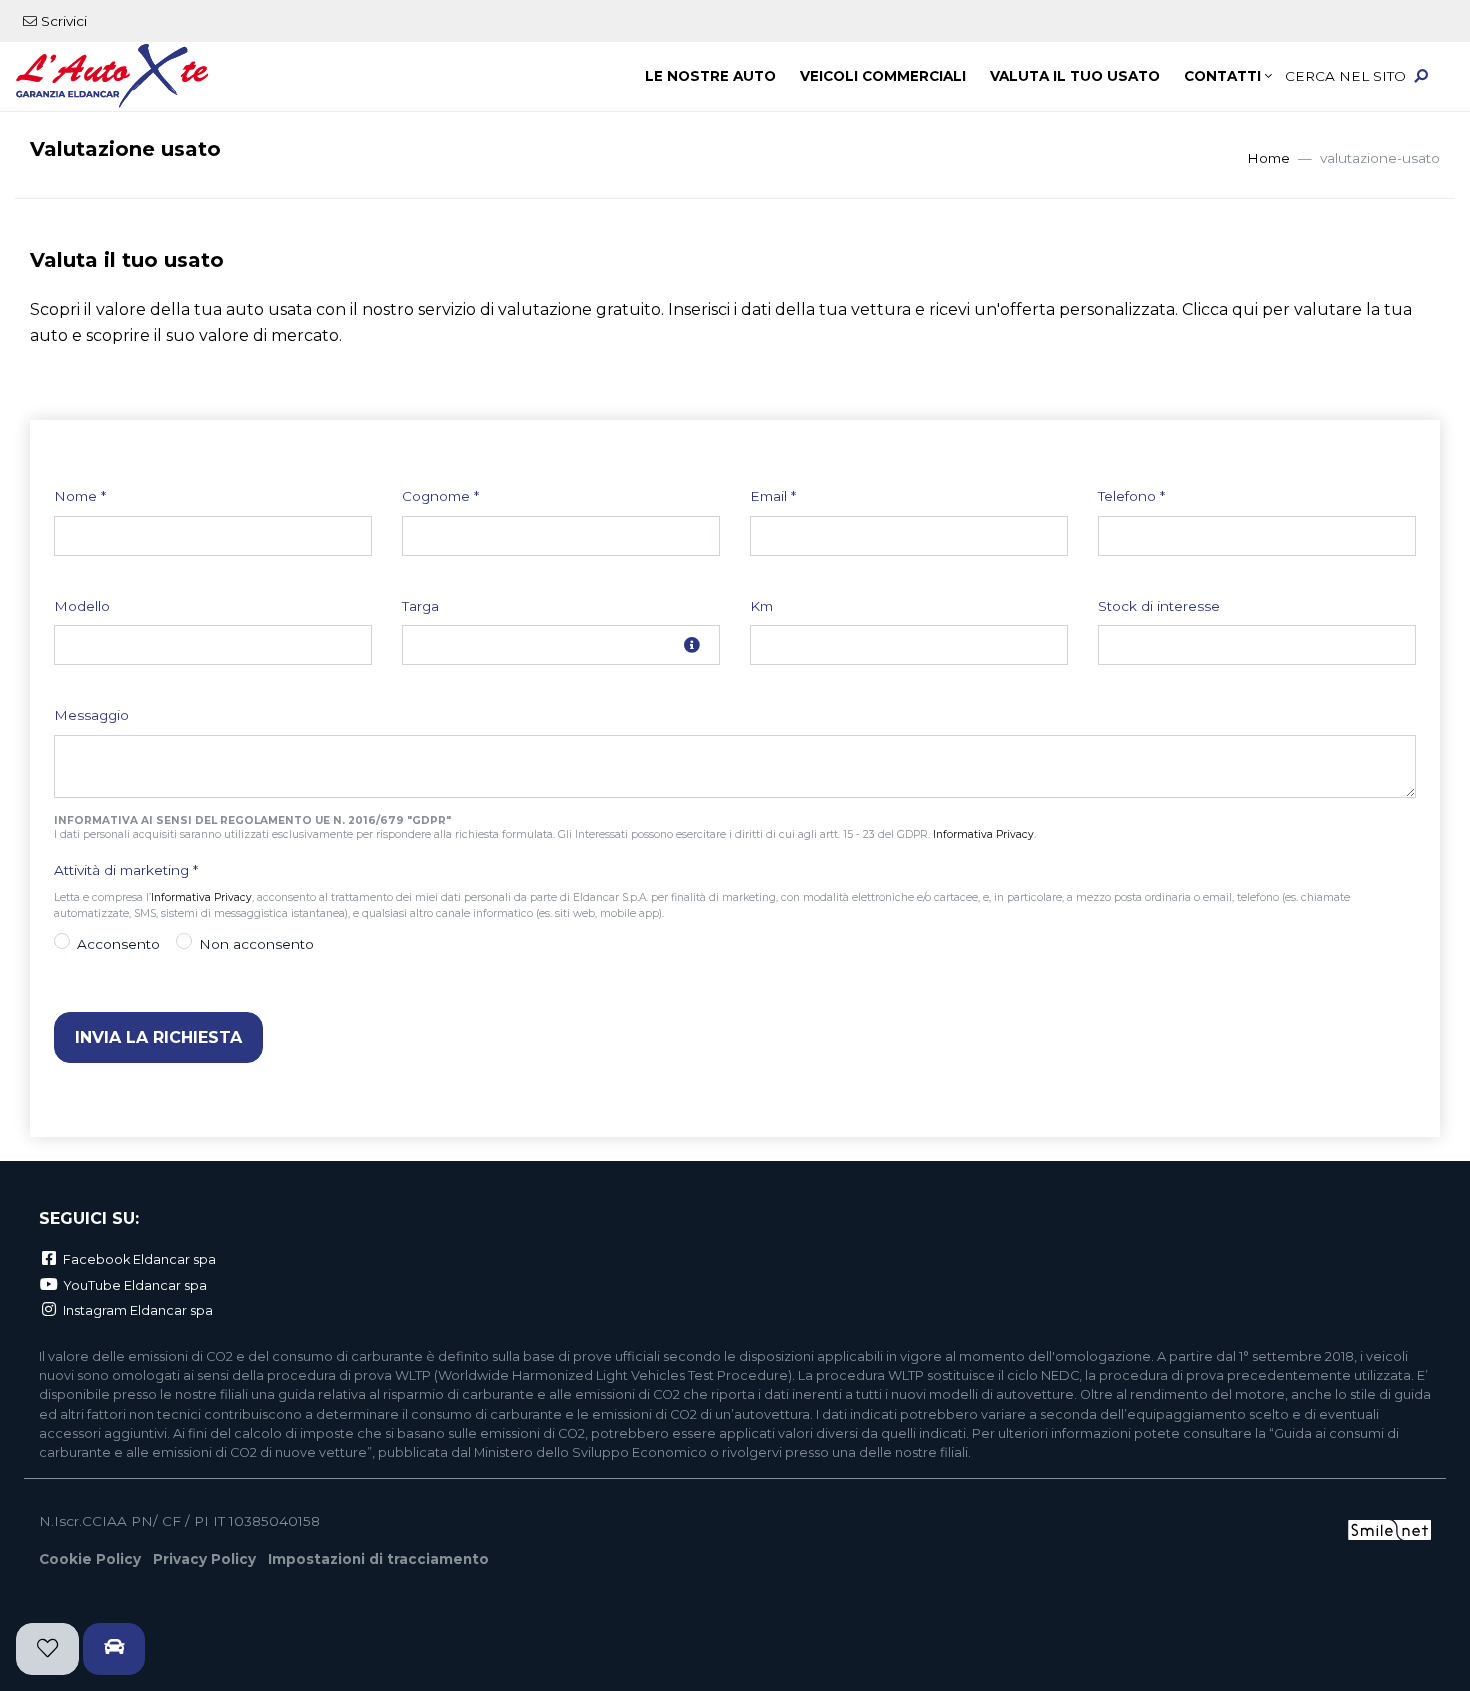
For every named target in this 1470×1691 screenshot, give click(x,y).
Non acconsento (256, 944)
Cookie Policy (90, 1559)
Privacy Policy (204, 1559)
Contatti (1222, 76)
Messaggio (91, 715)
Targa (420, 606)
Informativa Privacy (983, 834)
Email (773, 496)
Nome (80, 496)
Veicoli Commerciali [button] (883, 76)
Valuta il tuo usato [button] (1075, 76)
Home (1268, 158)
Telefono (1131, 496)
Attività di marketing (126, 870)
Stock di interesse (1159, 606)
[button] (1365, 77)
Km (761, 606)
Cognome (440, 496)
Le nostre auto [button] (710, 76)
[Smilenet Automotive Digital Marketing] (1389, 1528)
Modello (82, 606)
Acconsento (118, 944)
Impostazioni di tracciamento (378, 1559)
